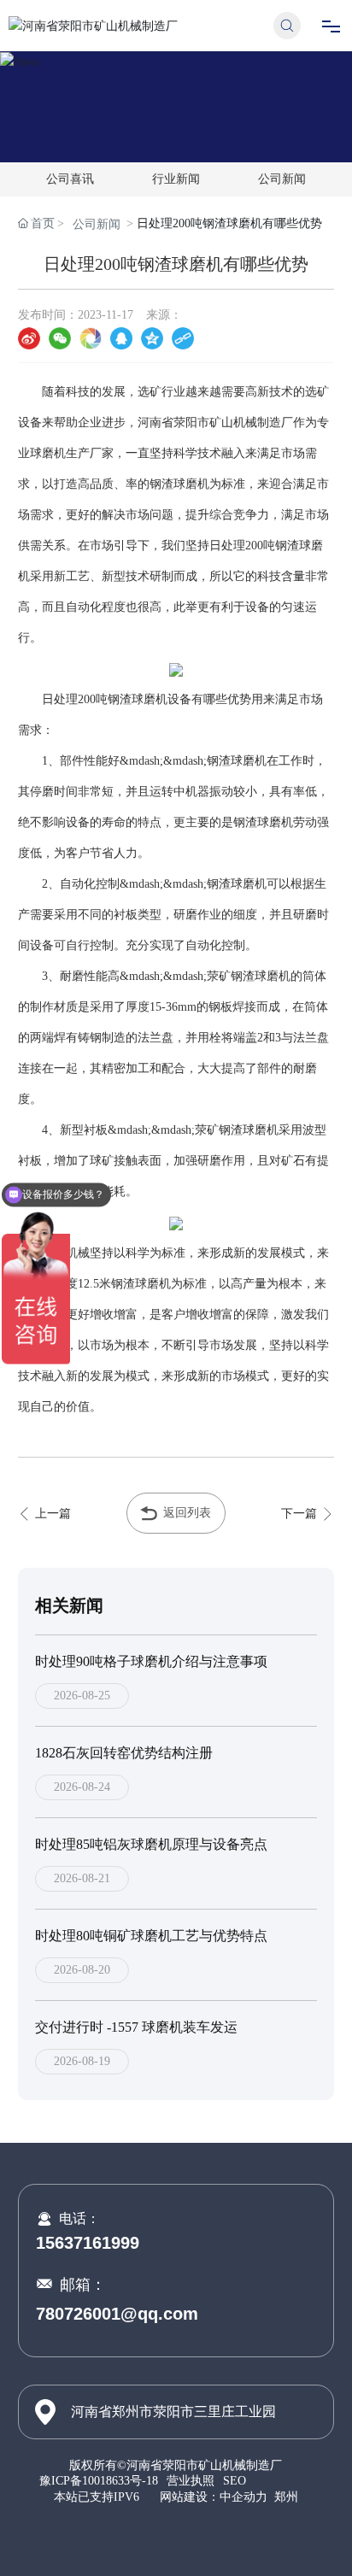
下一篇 (301, 1514)
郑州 (286, 2497)
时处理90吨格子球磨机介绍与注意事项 (151, 1661)
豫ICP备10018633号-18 (99, 2481)
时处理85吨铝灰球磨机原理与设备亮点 (151, 1844)
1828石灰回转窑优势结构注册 (124, 1753)
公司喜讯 (70, 179)
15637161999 (88, 2243)
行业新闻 (176, 179)
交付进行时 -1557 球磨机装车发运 (136, 2027)
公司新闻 (282, 179)
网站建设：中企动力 (214, 2497)
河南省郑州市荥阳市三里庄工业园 (173, 2412)
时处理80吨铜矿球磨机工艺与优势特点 (151, 1936)
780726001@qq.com (117, 2314)
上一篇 (51, 1514)
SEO (235, 2481)
